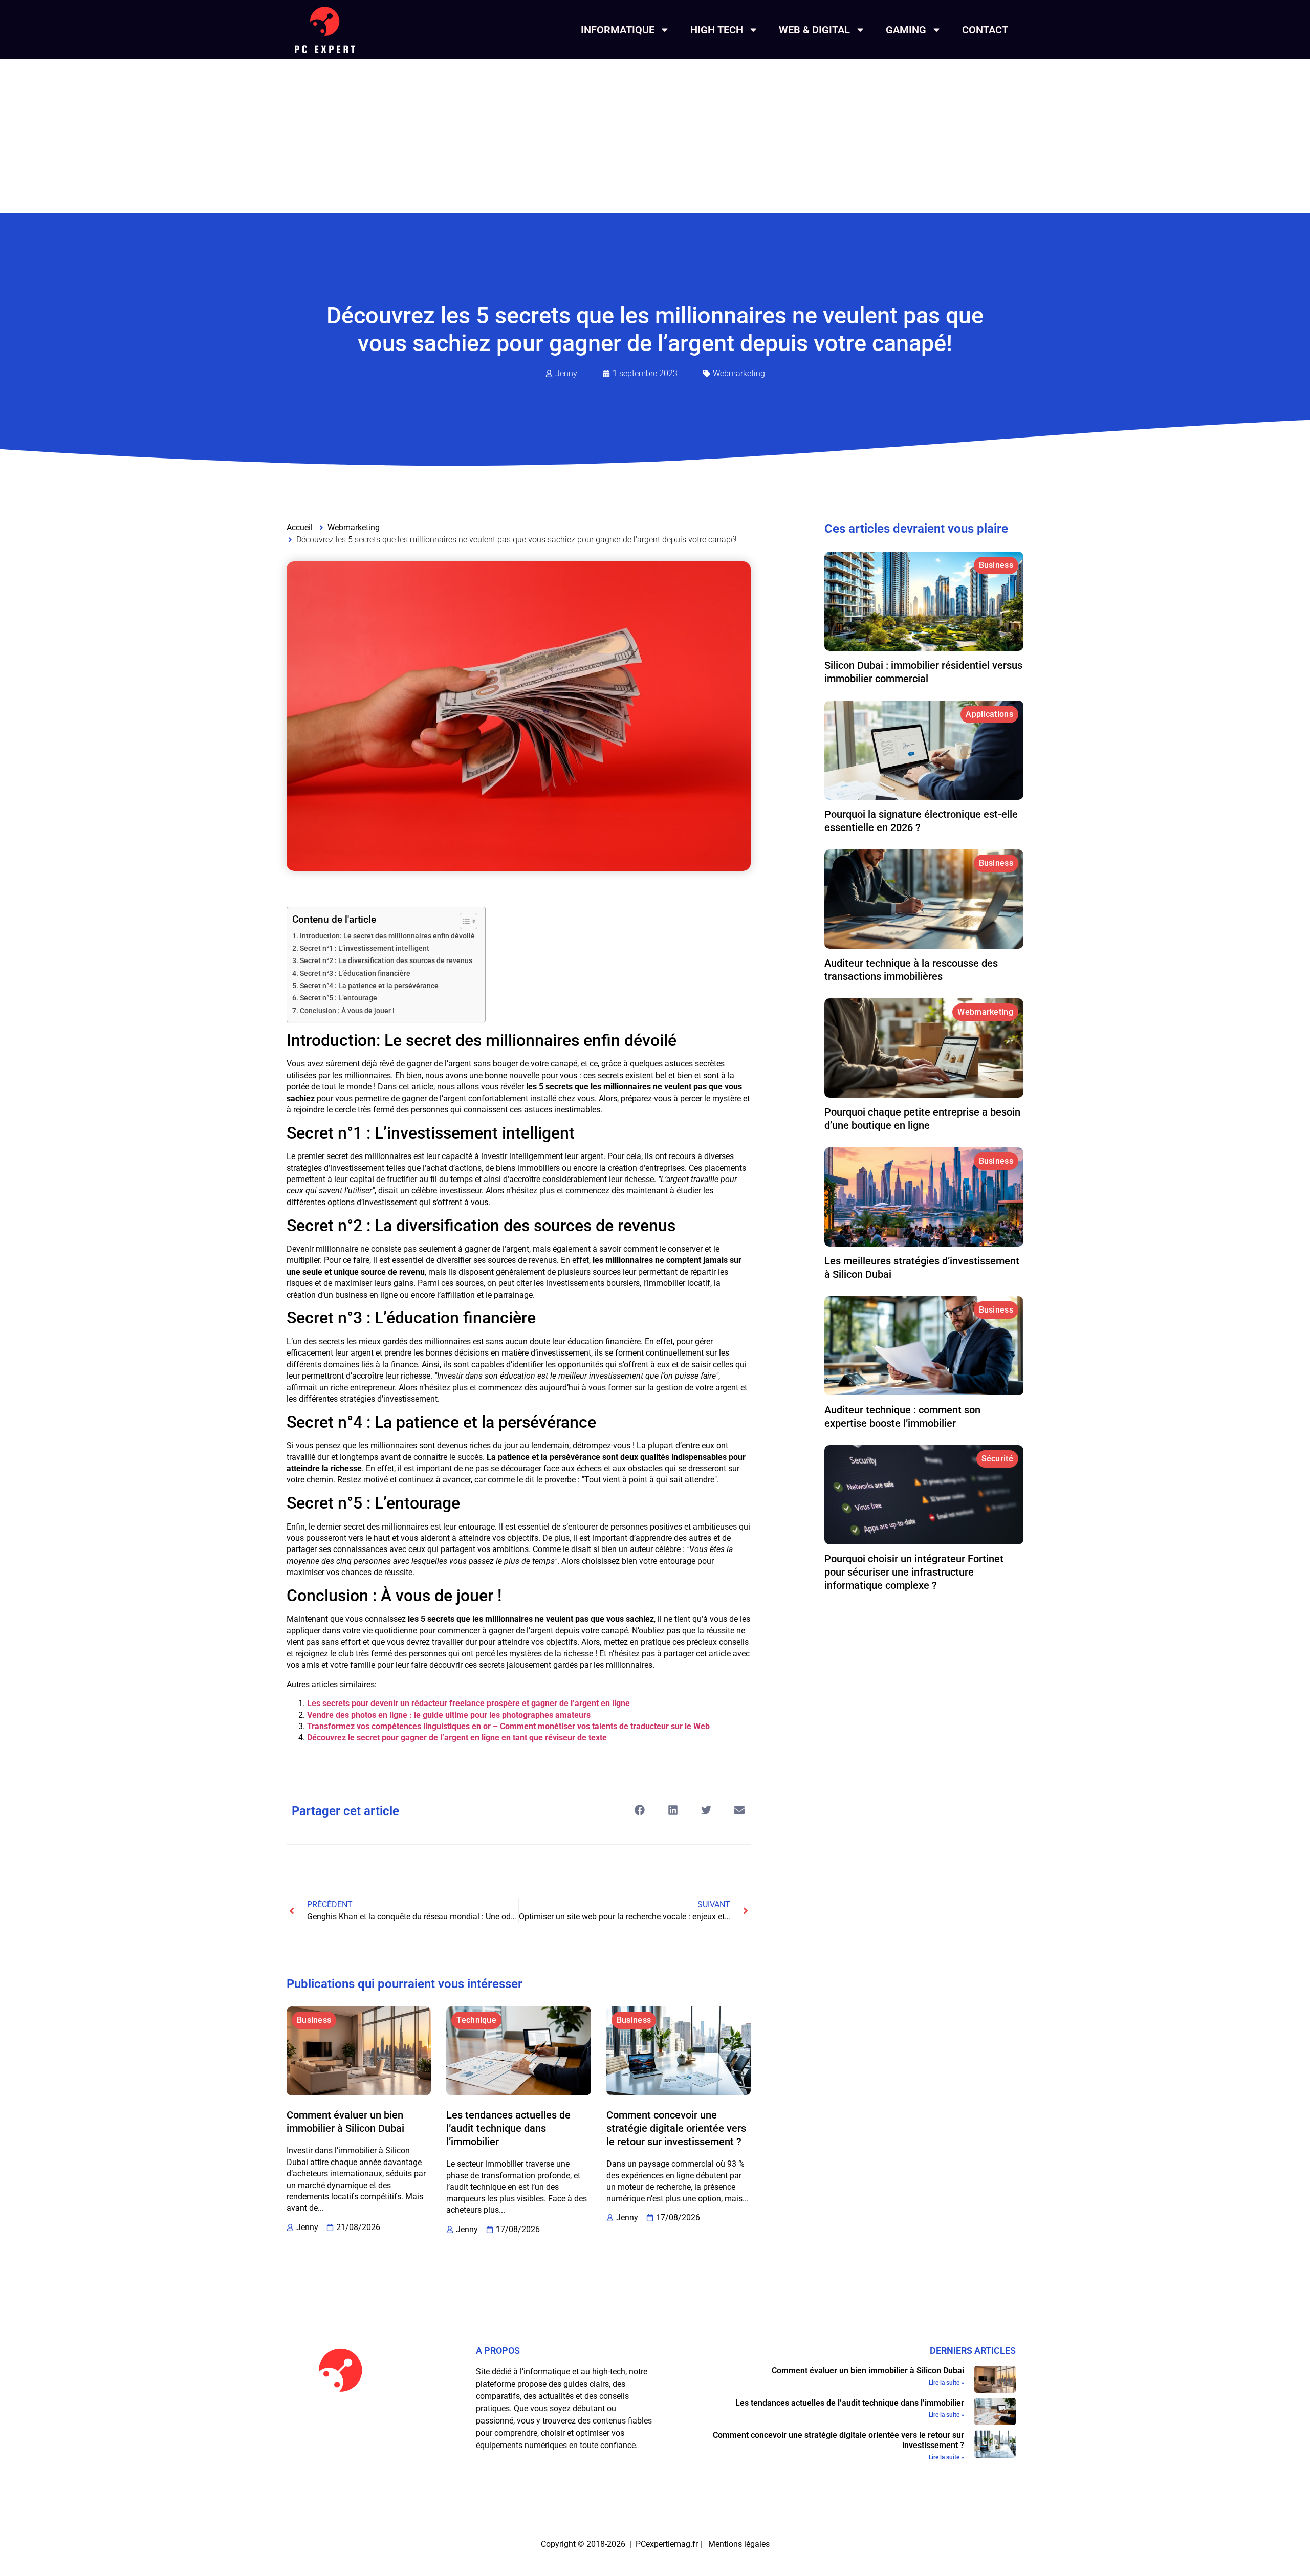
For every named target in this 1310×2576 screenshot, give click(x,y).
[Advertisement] (655, 136)
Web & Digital (814, 30)
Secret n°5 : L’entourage (339, 998)
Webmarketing (739, 373)
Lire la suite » (946, 2383)
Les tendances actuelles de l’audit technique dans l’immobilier (508, 2128)
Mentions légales (739, 2544)
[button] (639, 1810)
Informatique (618, 30)
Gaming (906, 30)
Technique (476, 2020)
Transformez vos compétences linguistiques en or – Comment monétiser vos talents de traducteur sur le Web (508, 1726)
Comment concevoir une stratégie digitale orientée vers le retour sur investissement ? (676, 2128)
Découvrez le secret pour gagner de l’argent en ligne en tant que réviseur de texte (457, 1738)
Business (314, 2020)
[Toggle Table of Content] (463, 921)
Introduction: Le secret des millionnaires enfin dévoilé (387, 936)
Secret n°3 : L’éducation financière (355, 974)
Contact (985, 30)
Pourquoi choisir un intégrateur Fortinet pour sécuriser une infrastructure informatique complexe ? (914, 1572)
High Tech (717, 30)
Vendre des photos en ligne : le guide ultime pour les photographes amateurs (449, 1715)
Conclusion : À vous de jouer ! (347, 1011)
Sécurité (997, 1459)
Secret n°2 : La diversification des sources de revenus (386, 961)
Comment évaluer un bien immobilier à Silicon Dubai (868, 2371)
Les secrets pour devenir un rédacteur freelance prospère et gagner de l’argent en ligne (468, 1703)
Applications (989, 714)
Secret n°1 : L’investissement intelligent (365, 948)
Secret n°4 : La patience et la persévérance (369, 986)
